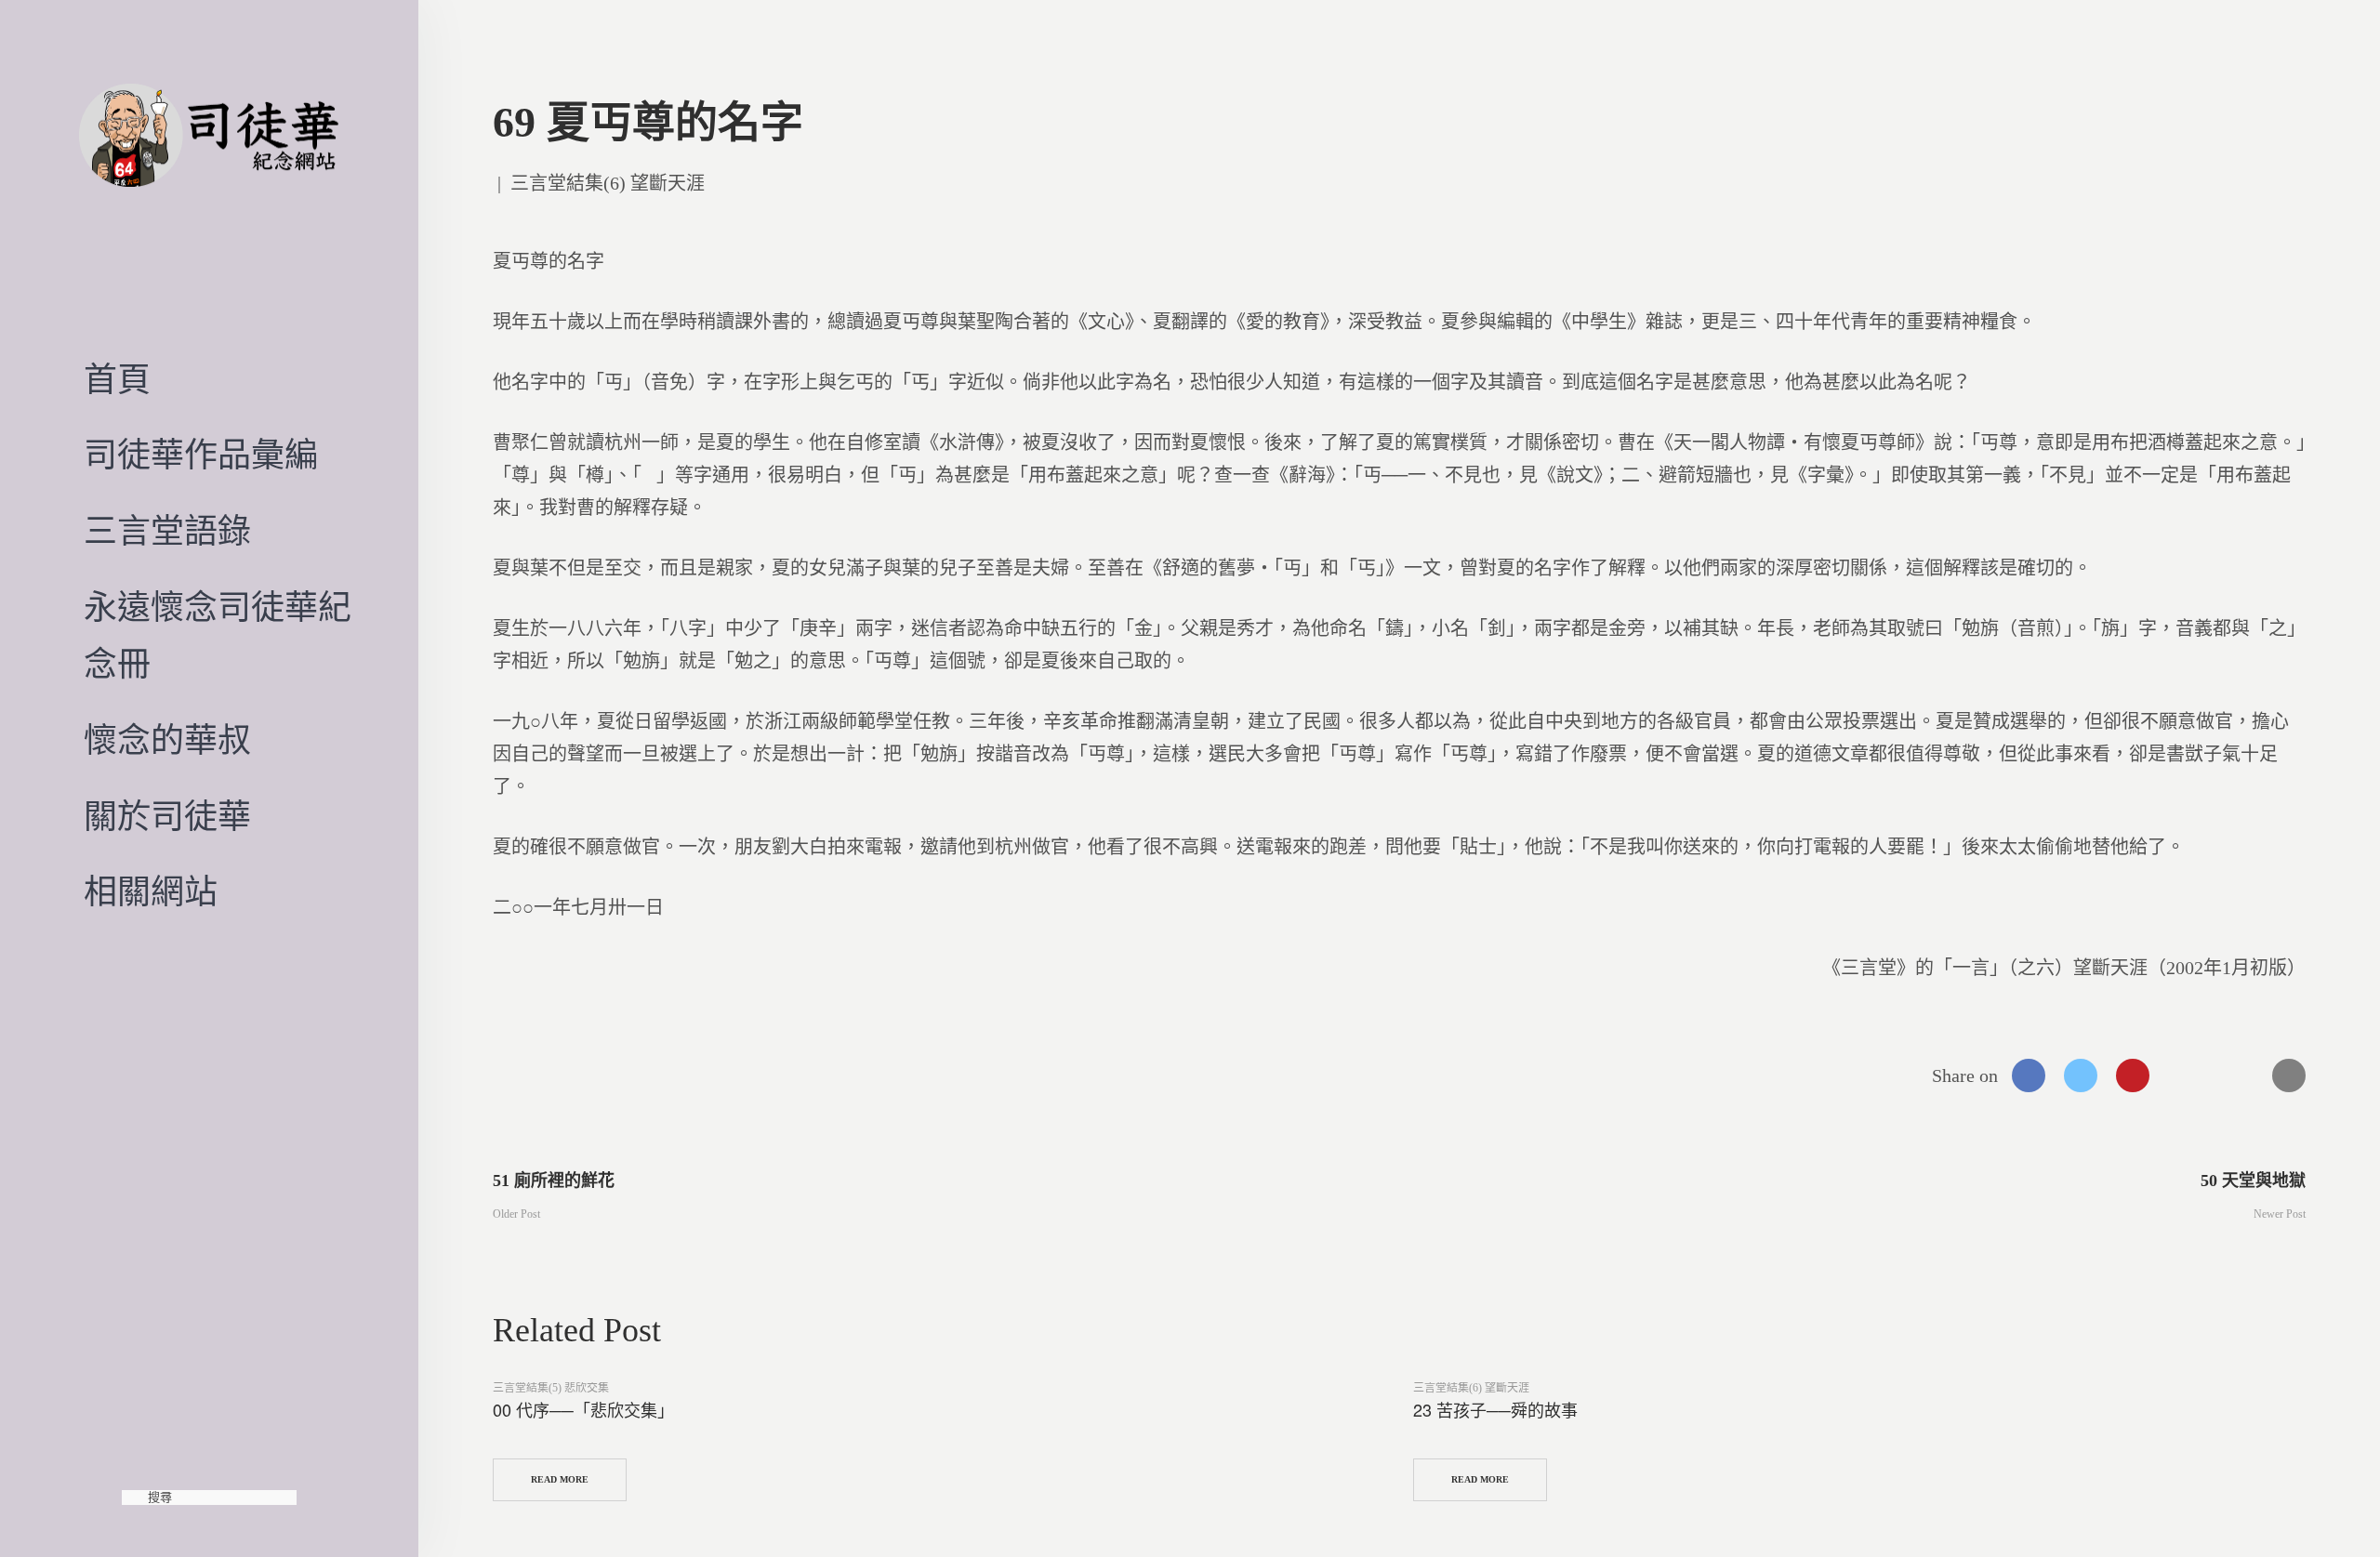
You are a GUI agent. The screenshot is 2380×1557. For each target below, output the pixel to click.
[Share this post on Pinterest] (2133, 1075)
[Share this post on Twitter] (2081, 1075)
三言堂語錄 (167, 532)
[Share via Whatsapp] (2185, 1075)
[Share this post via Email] (2289, 1075)
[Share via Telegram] (2237, 1075)
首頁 (117, 380)
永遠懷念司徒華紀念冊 (218, 637)
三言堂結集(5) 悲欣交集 (551, 1388)
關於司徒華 (167, 817)
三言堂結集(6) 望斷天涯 (608, 183)
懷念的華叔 (167, 741)
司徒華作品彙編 (201, 455)
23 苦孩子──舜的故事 (1495, 1409)
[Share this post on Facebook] (2029, 1075)
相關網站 (151, 892)
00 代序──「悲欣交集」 (583, 1409)
